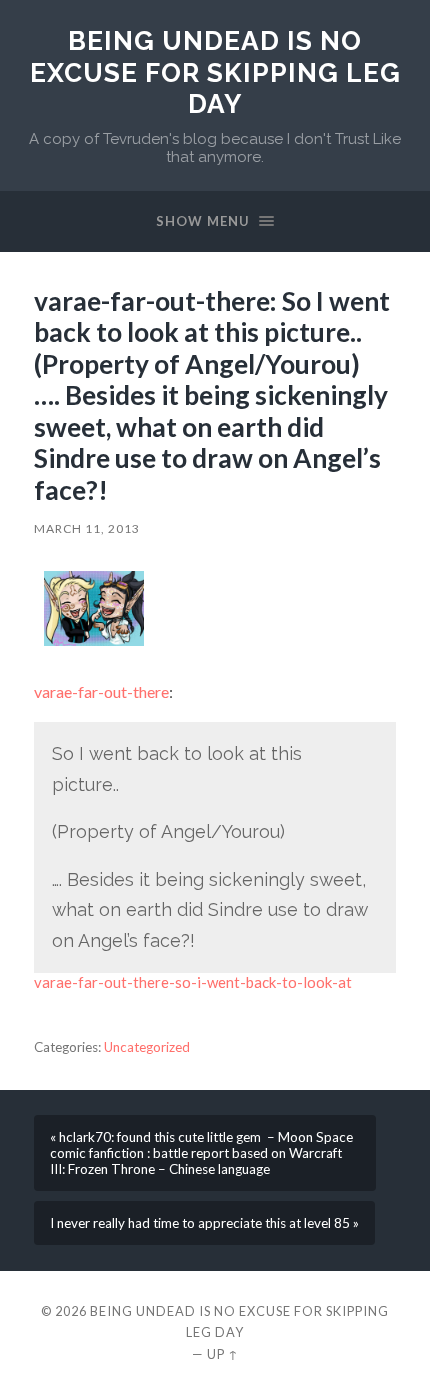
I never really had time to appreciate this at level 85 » (204, 1223)
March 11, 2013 (87, 528)
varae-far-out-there (101, 691)
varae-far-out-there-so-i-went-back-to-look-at (193, 982)
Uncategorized (147, 1047)
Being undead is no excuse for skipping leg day (215, 72)
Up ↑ (223, 1354)
